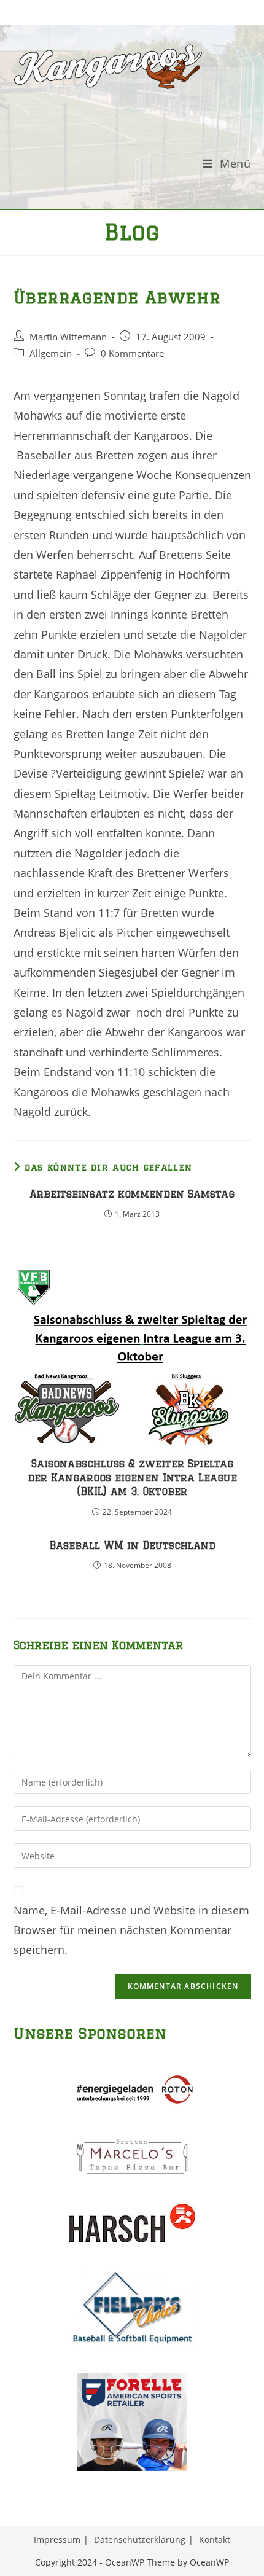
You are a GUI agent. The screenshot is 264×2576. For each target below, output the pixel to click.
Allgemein (51, 353)
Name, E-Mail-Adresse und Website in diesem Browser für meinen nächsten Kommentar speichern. (131, 1930)
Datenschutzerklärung (140, 2539)
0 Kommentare (132, 353)
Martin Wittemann (68, 337)
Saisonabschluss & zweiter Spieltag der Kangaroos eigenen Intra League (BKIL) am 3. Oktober (132, 1477)
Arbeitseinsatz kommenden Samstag (132, 1194)
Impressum (57, 2539)
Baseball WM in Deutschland (132, 1545)
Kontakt (215, 2539)
